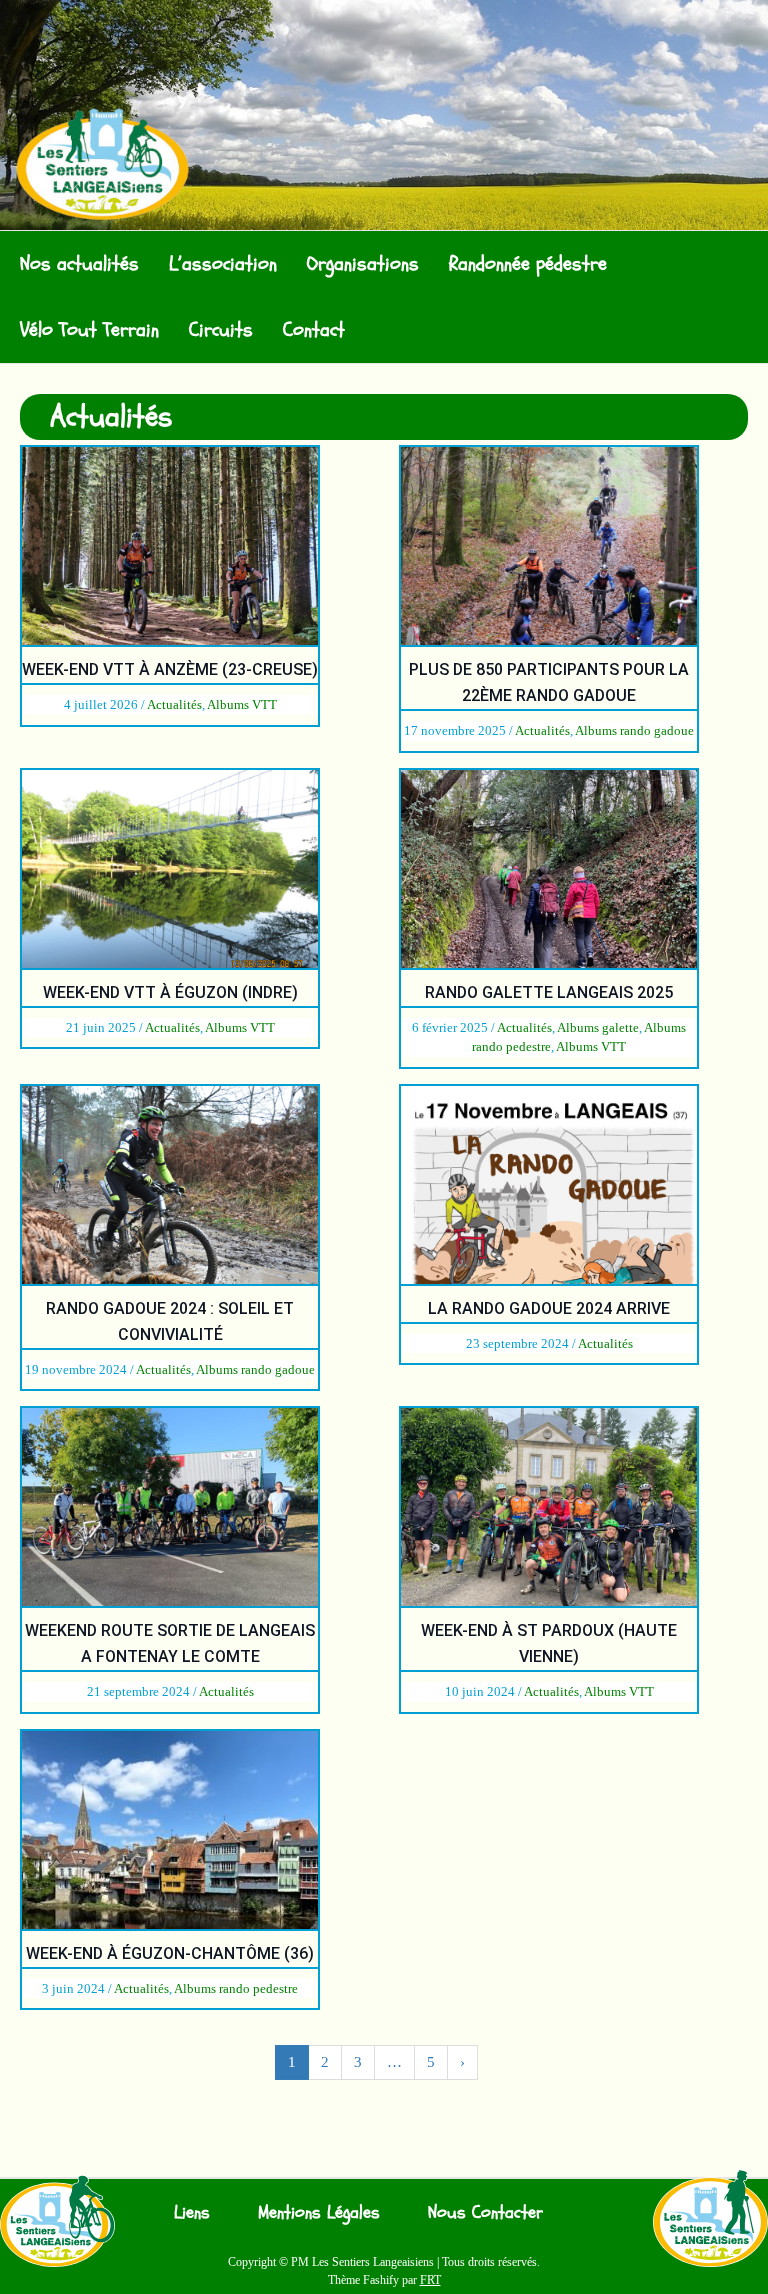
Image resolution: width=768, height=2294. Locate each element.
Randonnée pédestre (528, 263)
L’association (223, 263)
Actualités (174, 704)
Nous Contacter (485, 2212)
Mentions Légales (319, 2212)
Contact (314, 329)
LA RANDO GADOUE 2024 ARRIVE (549, 1308)
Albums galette (598, 1027)
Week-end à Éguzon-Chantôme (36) (170, 1953)
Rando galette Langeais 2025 (549, 992)
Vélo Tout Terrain (89, 329)
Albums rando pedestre (236, 1988)
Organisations (363, 263)
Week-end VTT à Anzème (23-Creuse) (170, 669)
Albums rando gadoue (634, 730)
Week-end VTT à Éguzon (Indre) (170, 992)
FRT (430, 2280)
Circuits (221, 329)
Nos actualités (79, 263)
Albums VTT (242, 704)
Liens (192, 2212)
